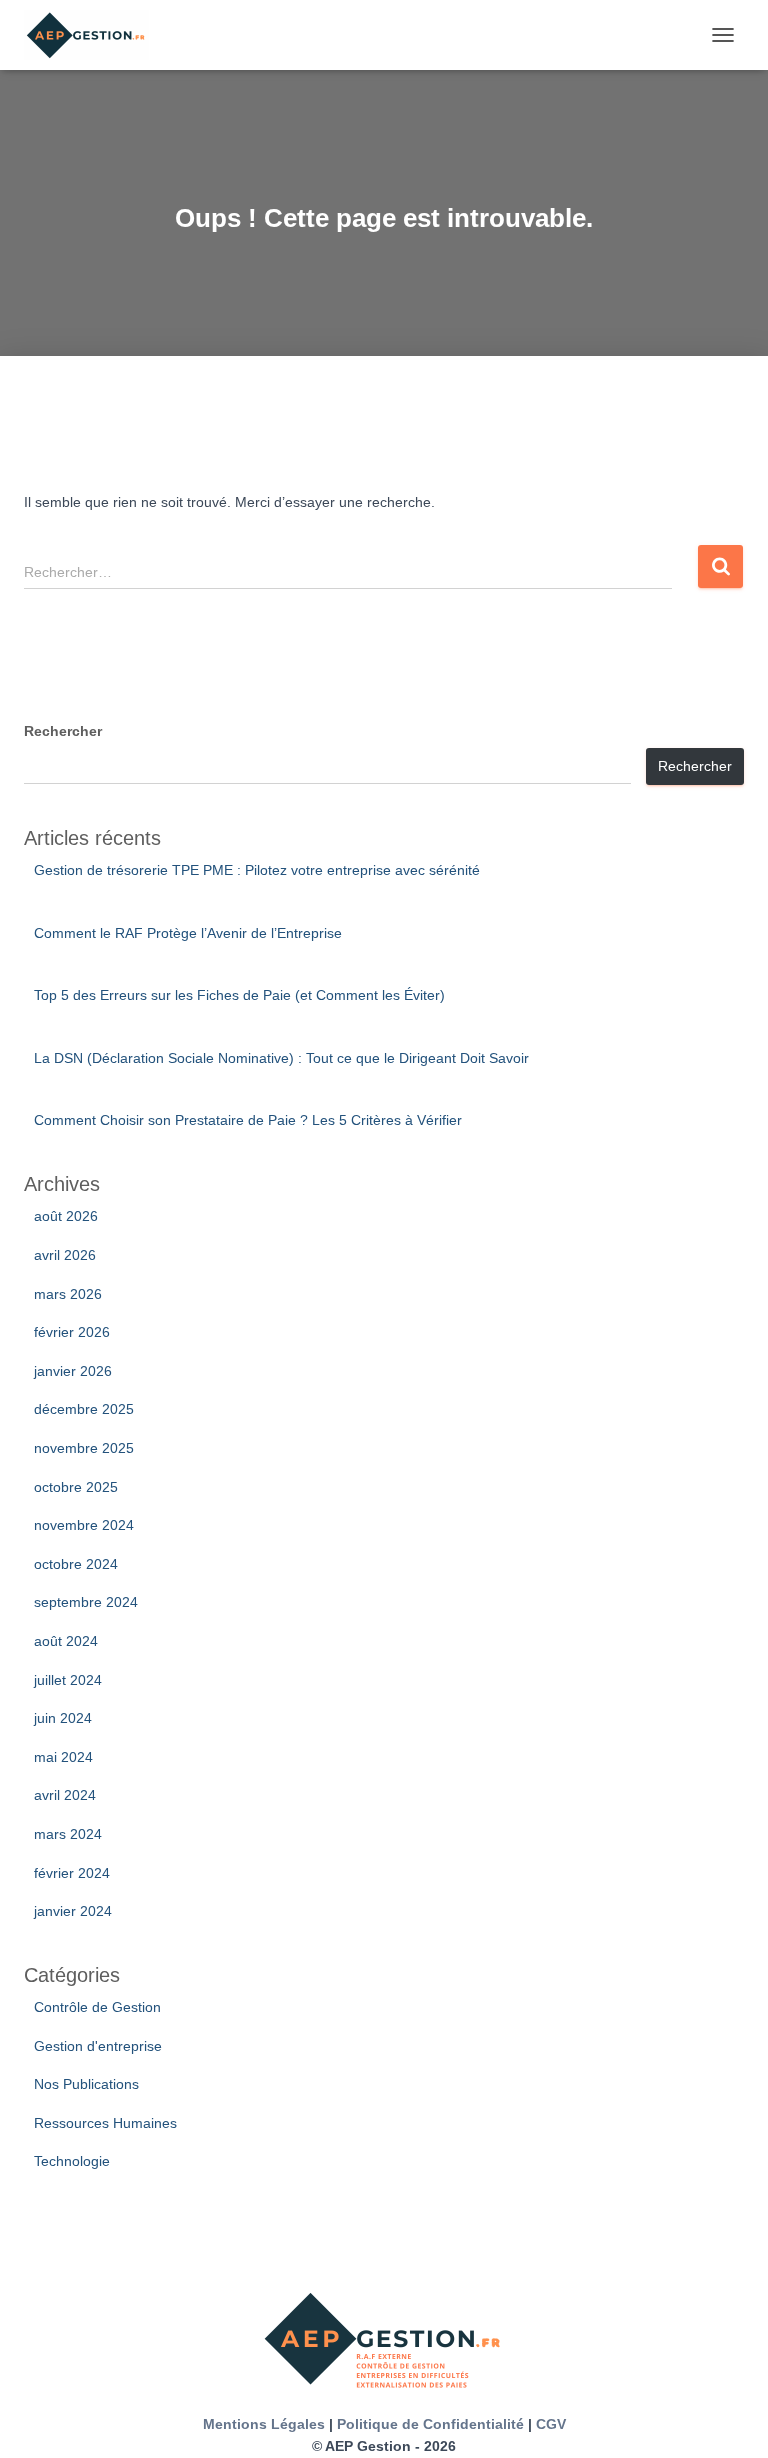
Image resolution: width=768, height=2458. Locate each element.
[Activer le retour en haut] (728, 2418)
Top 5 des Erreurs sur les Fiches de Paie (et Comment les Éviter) (239, 995)
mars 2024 (68, 1834)
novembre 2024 (84, 1525)
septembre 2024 (86, 1602)
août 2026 (66, 1216)
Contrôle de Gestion (97, 2007)
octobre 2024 (76, 1564)
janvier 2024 (73, 1911)
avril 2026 (65, 1255)
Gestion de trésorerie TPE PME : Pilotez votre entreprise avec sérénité (257, 870)
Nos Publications (86, 2084)
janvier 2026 (73, 1371)
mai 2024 (63, 1757)
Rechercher (63, 731)
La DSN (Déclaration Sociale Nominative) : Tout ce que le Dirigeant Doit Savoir (281, 1058)
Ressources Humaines (105, 2123)
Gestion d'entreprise (98, 2046)
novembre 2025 (84, 1448)
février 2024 (72, 1873)
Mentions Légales (264, 2424)
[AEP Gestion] (94, 35)
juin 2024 (63, 1718)
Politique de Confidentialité (430, 2424)
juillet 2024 (68, 1680)
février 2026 (72, 1332)
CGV (551, 2424)
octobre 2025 (76, 1487)
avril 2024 (65, 1795)
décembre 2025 (84, 1409)
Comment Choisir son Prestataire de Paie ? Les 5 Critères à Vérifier (248, 1120)
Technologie (72, 2161)
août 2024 (66, 1641)
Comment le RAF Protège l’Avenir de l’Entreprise (188, 933)
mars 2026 (68, 1294)
